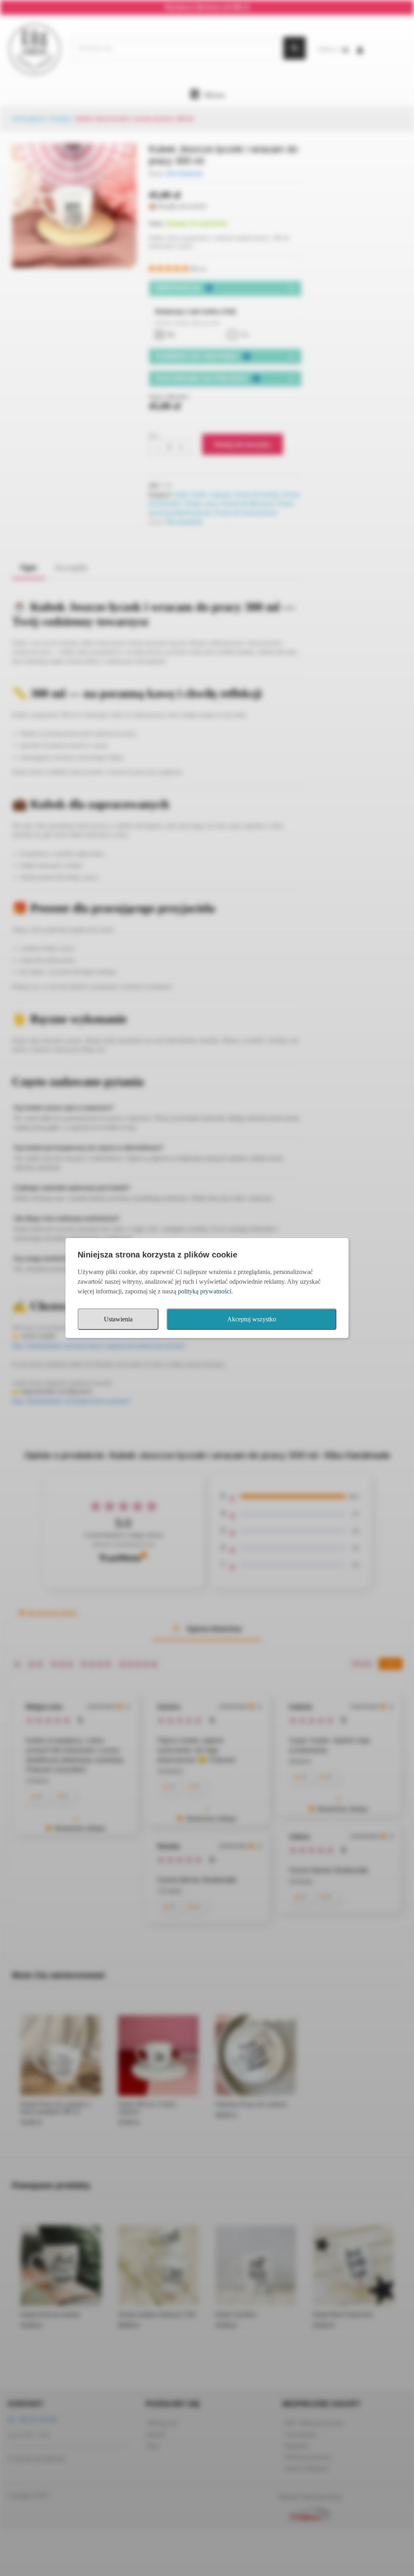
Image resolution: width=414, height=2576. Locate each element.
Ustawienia (118, 1319)
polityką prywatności (205, 1291)
